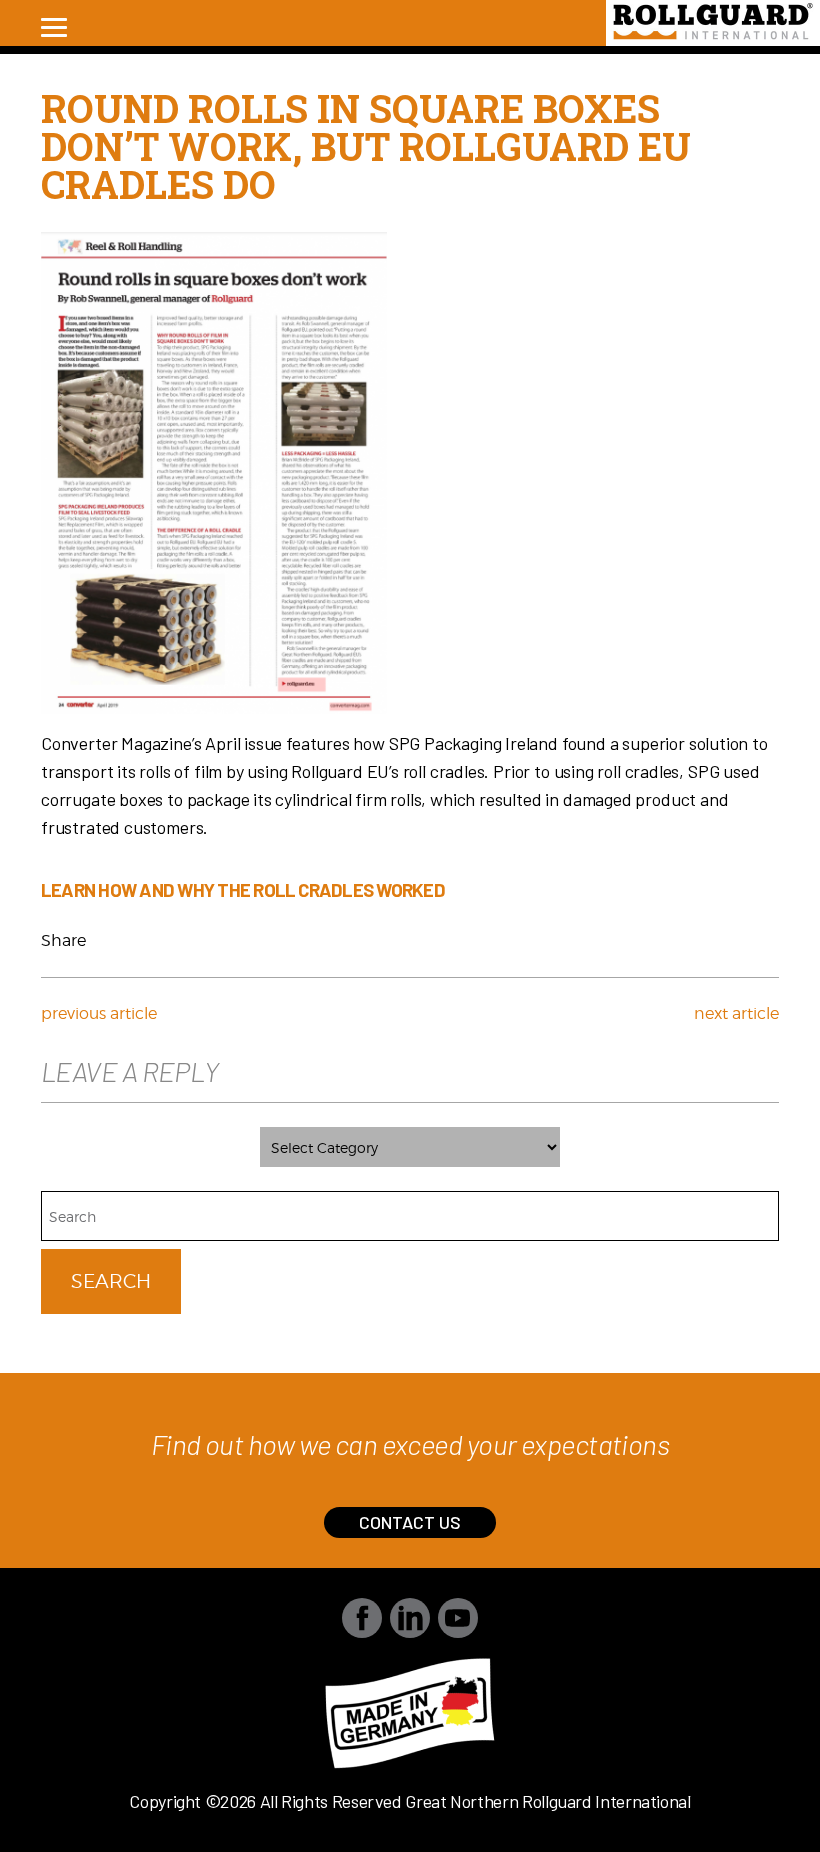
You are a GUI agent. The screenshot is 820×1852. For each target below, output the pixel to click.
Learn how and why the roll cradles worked (243, 889)
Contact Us (410, 1522)
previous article (99, 1013)
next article (736, 1013)
